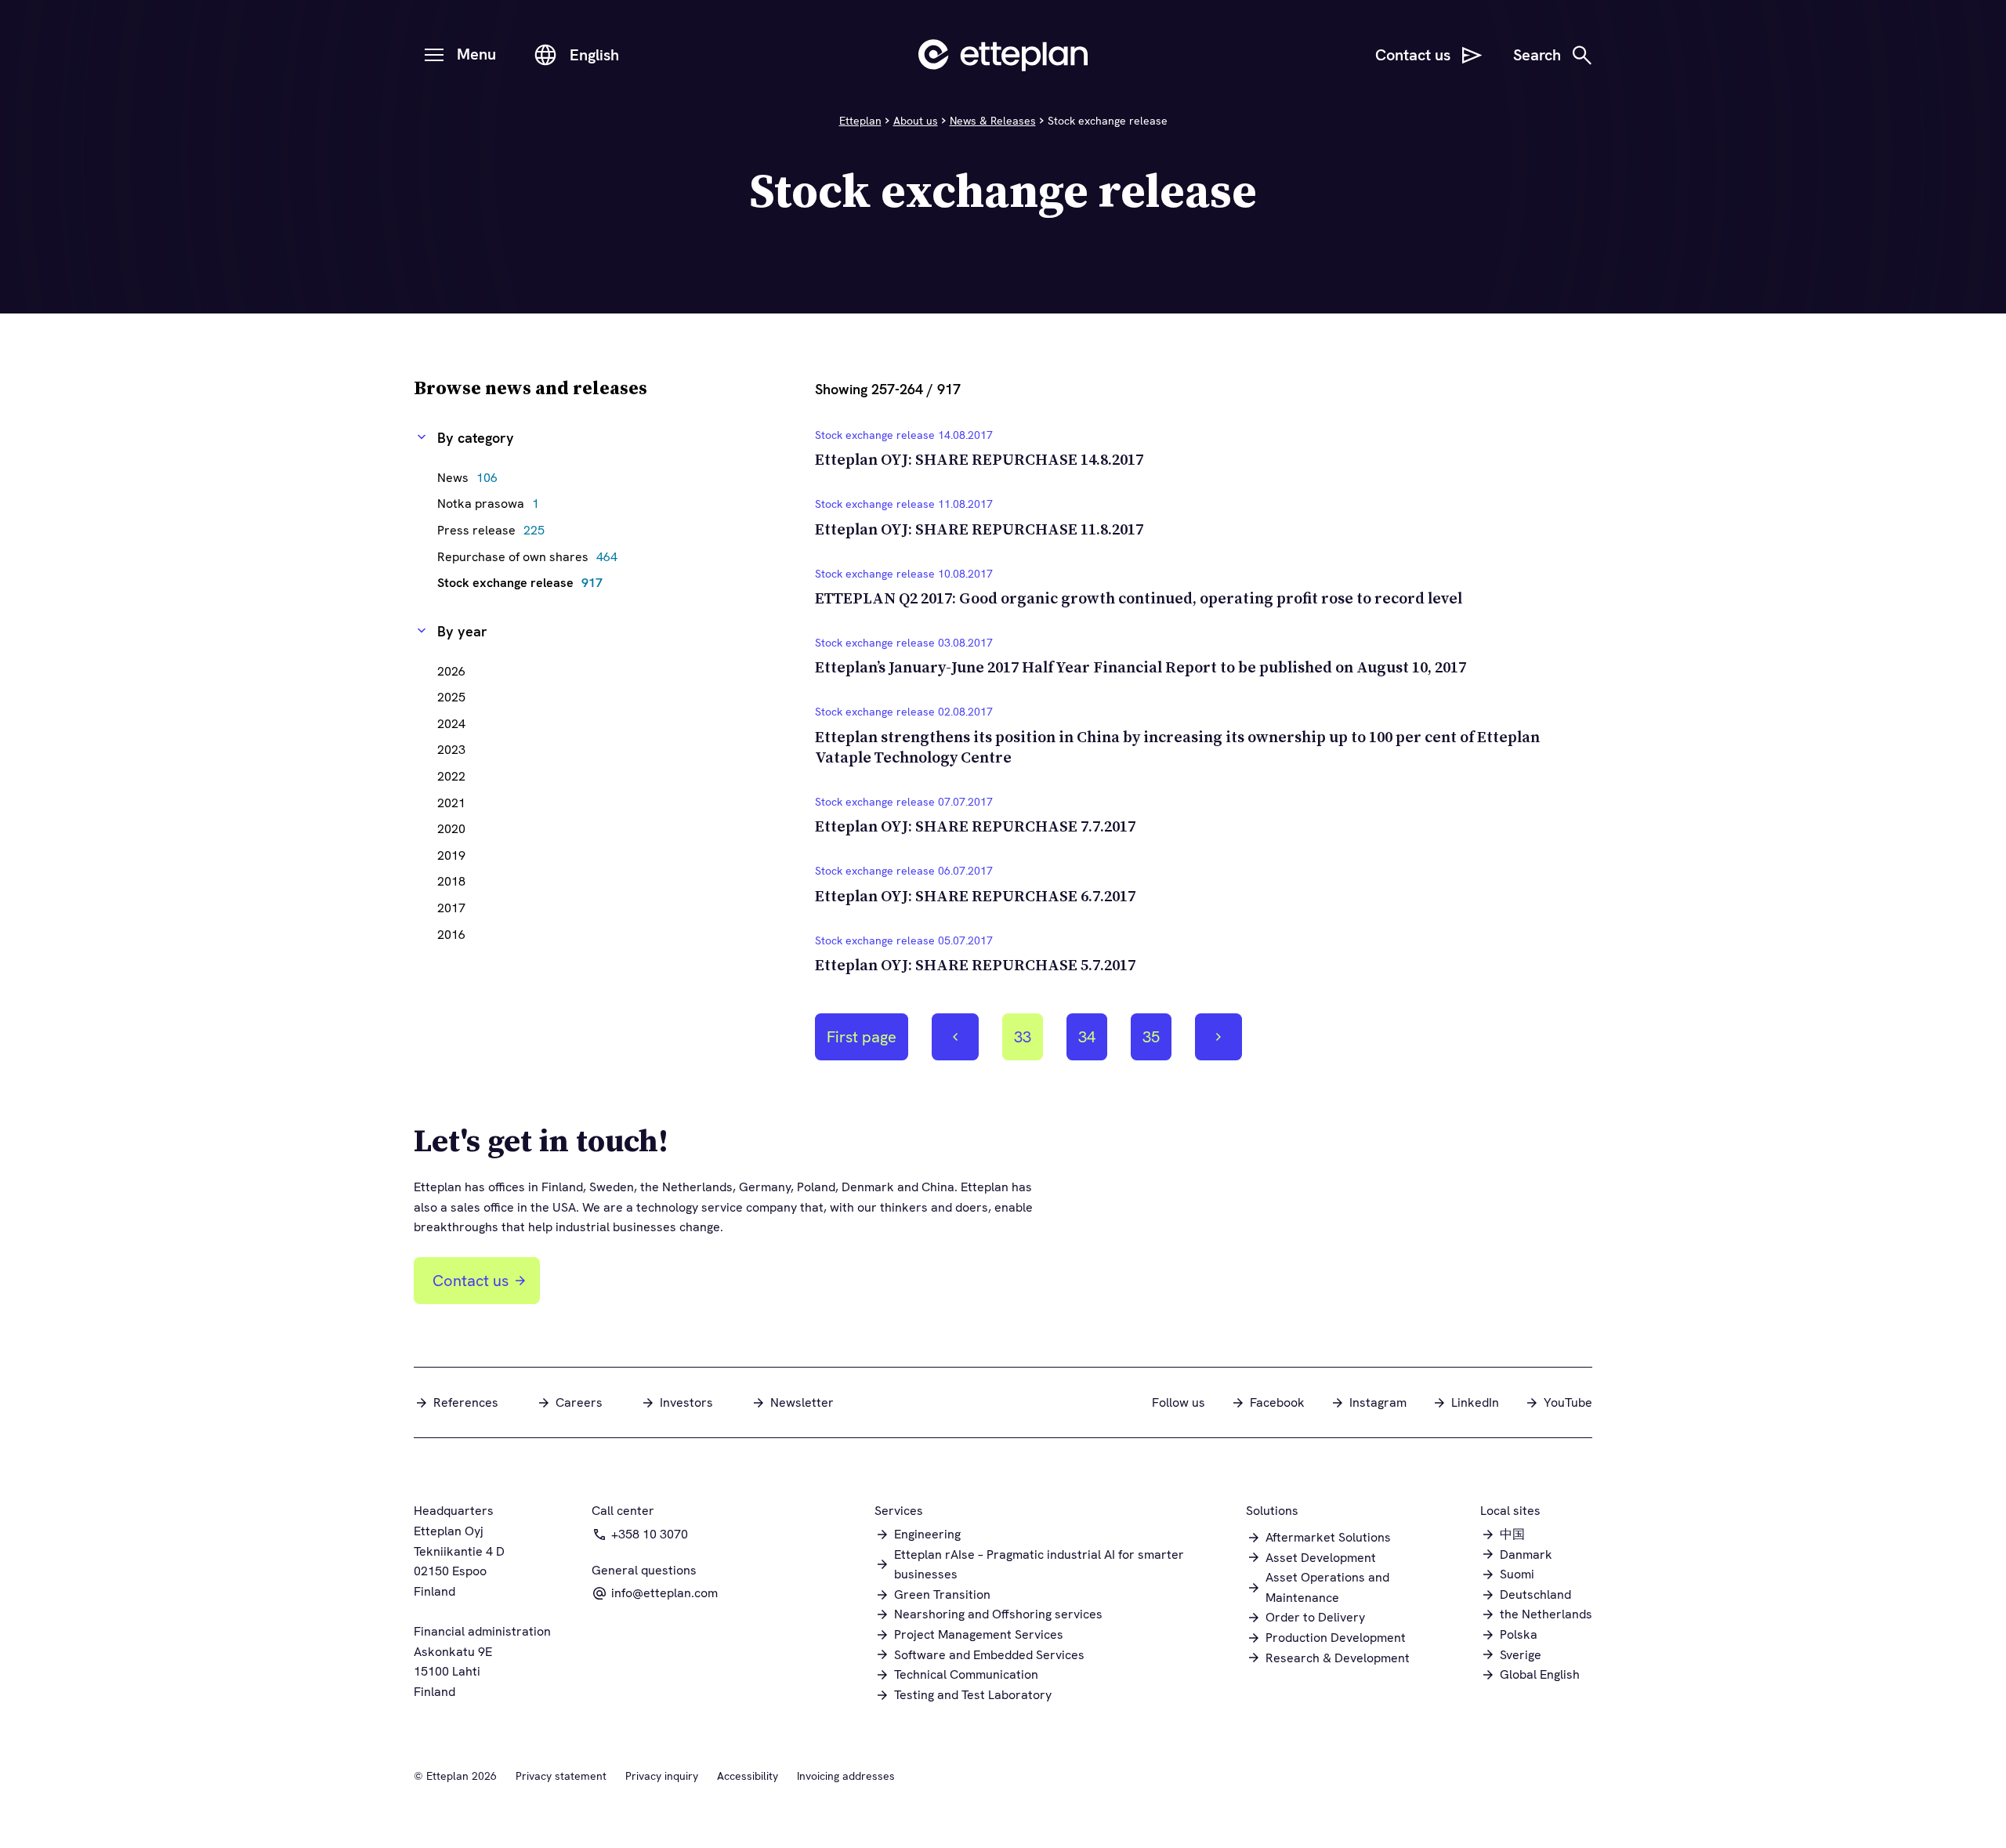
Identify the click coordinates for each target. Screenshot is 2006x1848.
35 (1157, 1043)
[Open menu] (434, 55)
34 (1092, 1043)
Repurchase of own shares (531, 557)
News (471, 478)
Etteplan (860, 121)
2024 (451, 724)
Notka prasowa (492, 504)
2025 (451, 697)
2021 (451, 803)
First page (862, 1037)
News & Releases (993, 121)
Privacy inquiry (662, 1776)
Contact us (471, 1281)
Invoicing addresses (846, 1776)
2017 (451, 908)
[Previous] (955, 1037)
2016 (451, 935)
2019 (451, 855)
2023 (451, 750)
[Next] (1218, 1037)
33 (1028, 1043)
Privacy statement (561, 1776)
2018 (451, 881)
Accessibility (748, 1776)
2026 (451, 671)
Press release (495, 530)
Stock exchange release (524, 583)
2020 (451, 829)
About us (916, 121)
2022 (451, 776)
